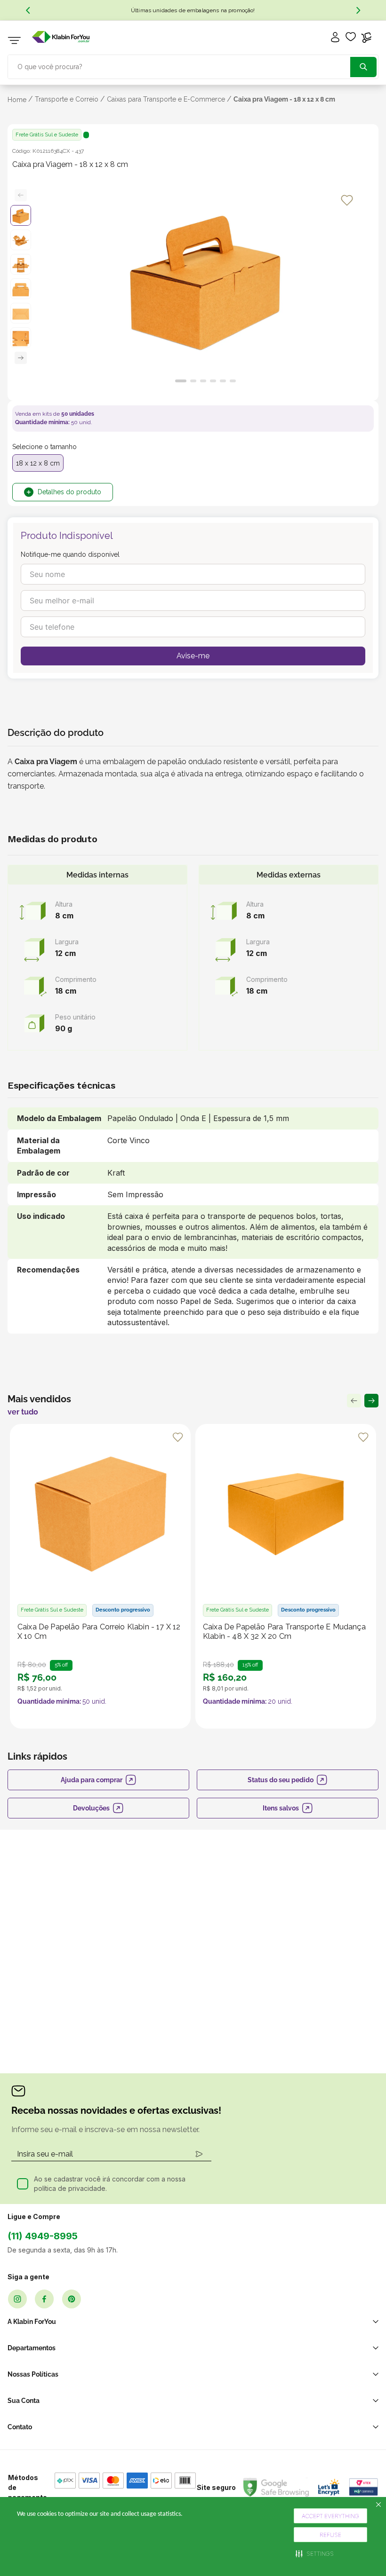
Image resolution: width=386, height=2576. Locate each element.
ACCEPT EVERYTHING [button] (330, 2516)
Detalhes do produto (69, 492)
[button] (315, 2553)
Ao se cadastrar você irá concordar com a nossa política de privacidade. (110, 2184)
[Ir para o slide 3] (203, 381)
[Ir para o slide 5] (223, 381)
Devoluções (91, 1808)
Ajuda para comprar (92, 1780)
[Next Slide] (358, 10)
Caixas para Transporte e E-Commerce (166, 99)
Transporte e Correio (67, 99)
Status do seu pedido (281, 1780)
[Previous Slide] (28, 10)
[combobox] (193, 66)
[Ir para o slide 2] (193, 381)
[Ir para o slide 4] (213, 381)
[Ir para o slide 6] (233, 381)
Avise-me (193, 656)
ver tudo (23, 1412)
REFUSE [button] (330, 2535)
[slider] (205, 283)
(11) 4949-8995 (43, 2236)
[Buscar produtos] (363, 67)
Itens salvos (281, 1808)
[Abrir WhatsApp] (362, 2552)
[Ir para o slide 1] (181, 381)
